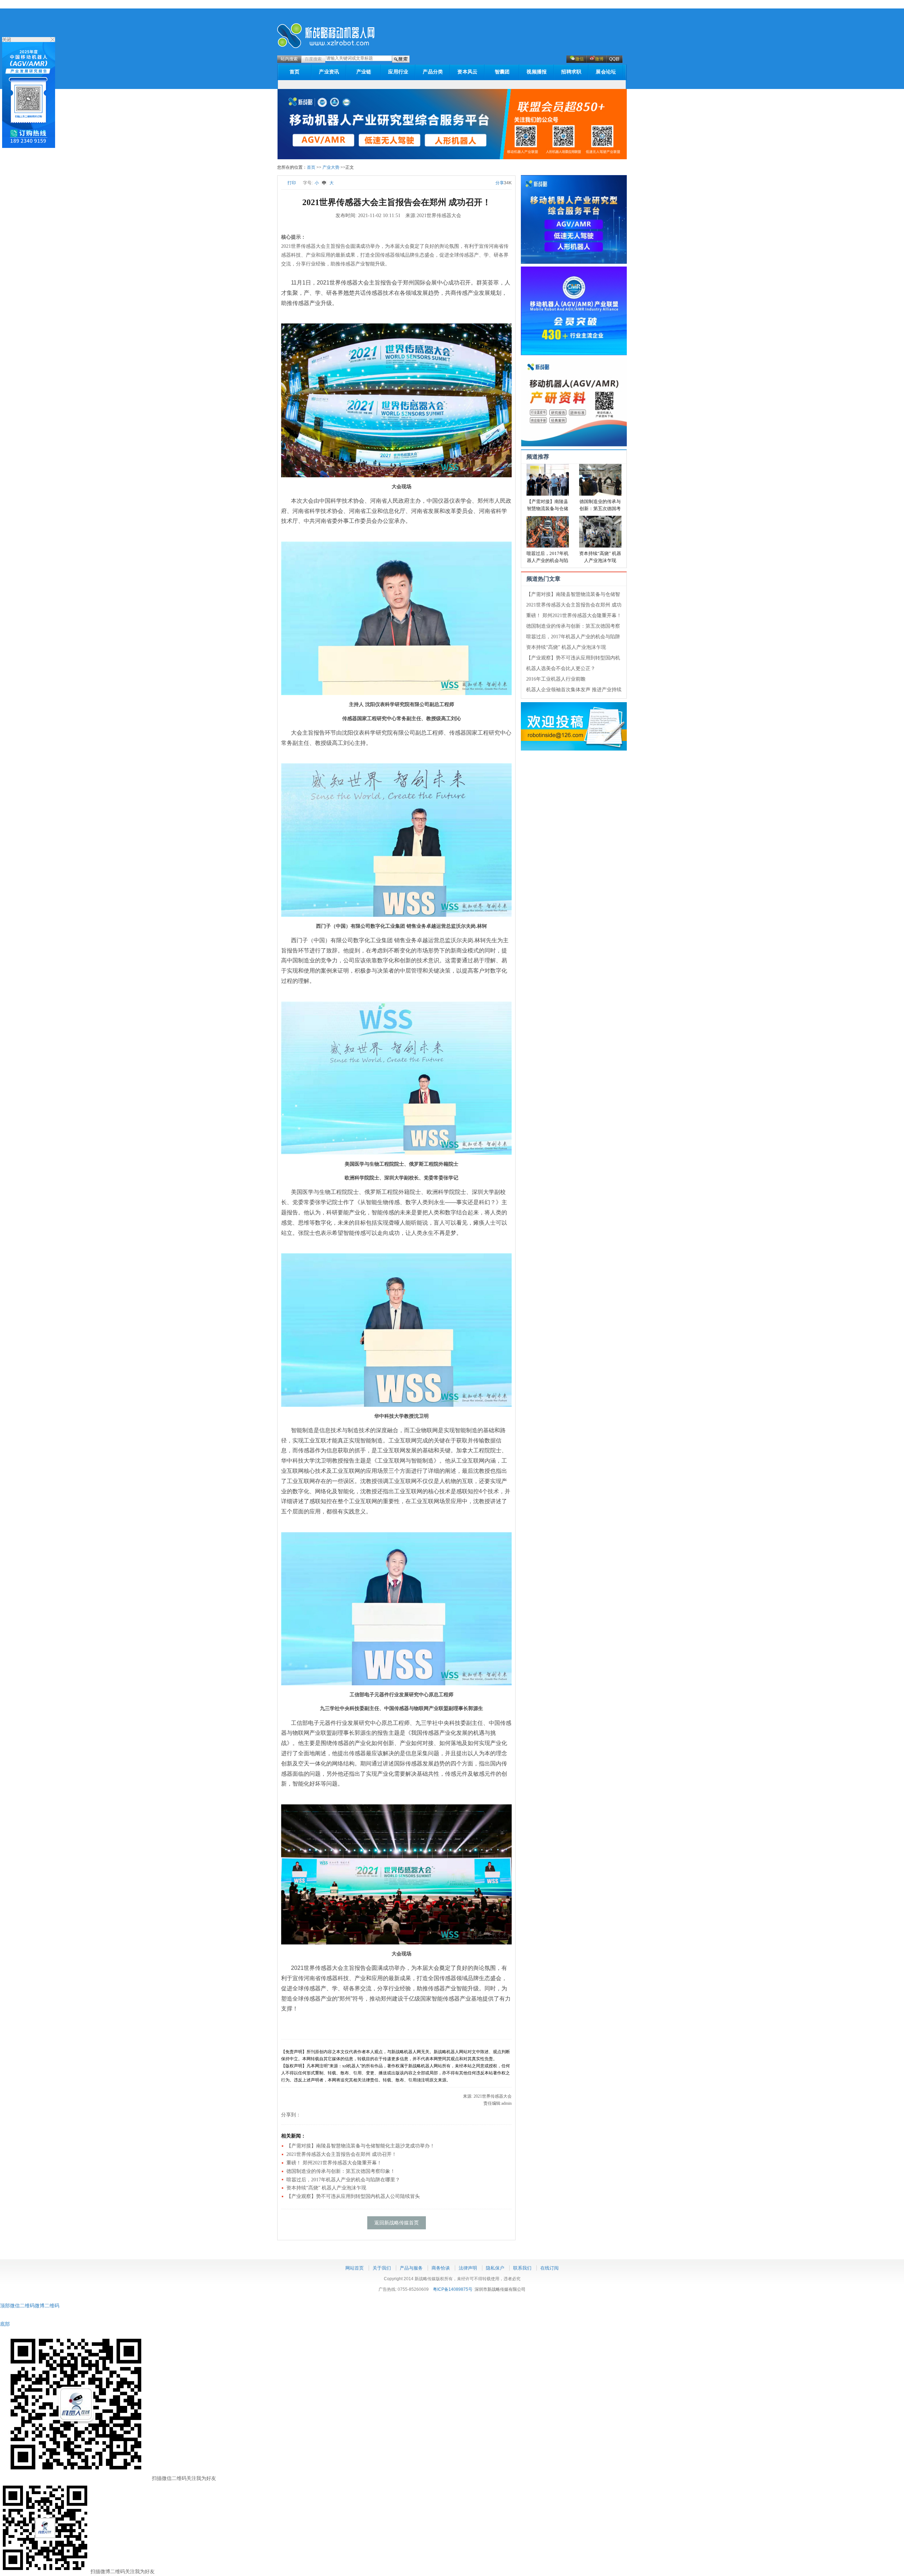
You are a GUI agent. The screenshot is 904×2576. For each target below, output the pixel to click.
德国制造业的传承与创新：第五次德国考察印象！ (600, 509)
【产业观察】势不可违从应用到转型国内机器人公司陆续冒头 (353, 2196)
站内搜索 (289, 59)
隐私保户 (495, 2268)
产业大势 (331, 167)
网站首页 (355, 2268)
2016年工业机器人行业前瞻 (556, 679)
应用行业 (398, 72)
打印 (292, 183)
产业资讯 (329, 72)
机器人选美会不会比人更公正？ (561, 668)
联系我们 (522, 2268)
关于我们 (382, 2268)
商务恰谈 (441, 2268)
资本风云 (467, 72)
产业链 (364, 72)
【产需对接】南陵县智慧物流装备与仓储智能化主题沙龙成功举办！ (361, 2146)
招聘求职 (571, 72)
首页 (295, 72)
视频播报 (537, 72)
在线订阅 (549, 2268)
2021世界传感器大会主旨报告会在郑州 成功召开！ (341, 2154)
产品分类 (433, 72)
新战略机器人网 (326, 36)
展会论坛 (606, 72)
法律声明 (468, 2268)
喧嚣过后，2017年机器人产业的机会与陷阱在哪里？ (548, 560)
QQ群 (614, 59)
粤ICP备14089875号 (453, 2289)
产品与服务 (411, 2268)
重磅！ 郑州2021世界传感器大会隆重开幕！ (574, 615)
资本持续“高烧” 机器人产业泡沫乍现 (566, 647)
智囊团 (502, 72)
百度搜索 (313, 59)
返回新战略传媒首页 (397, 2223)
